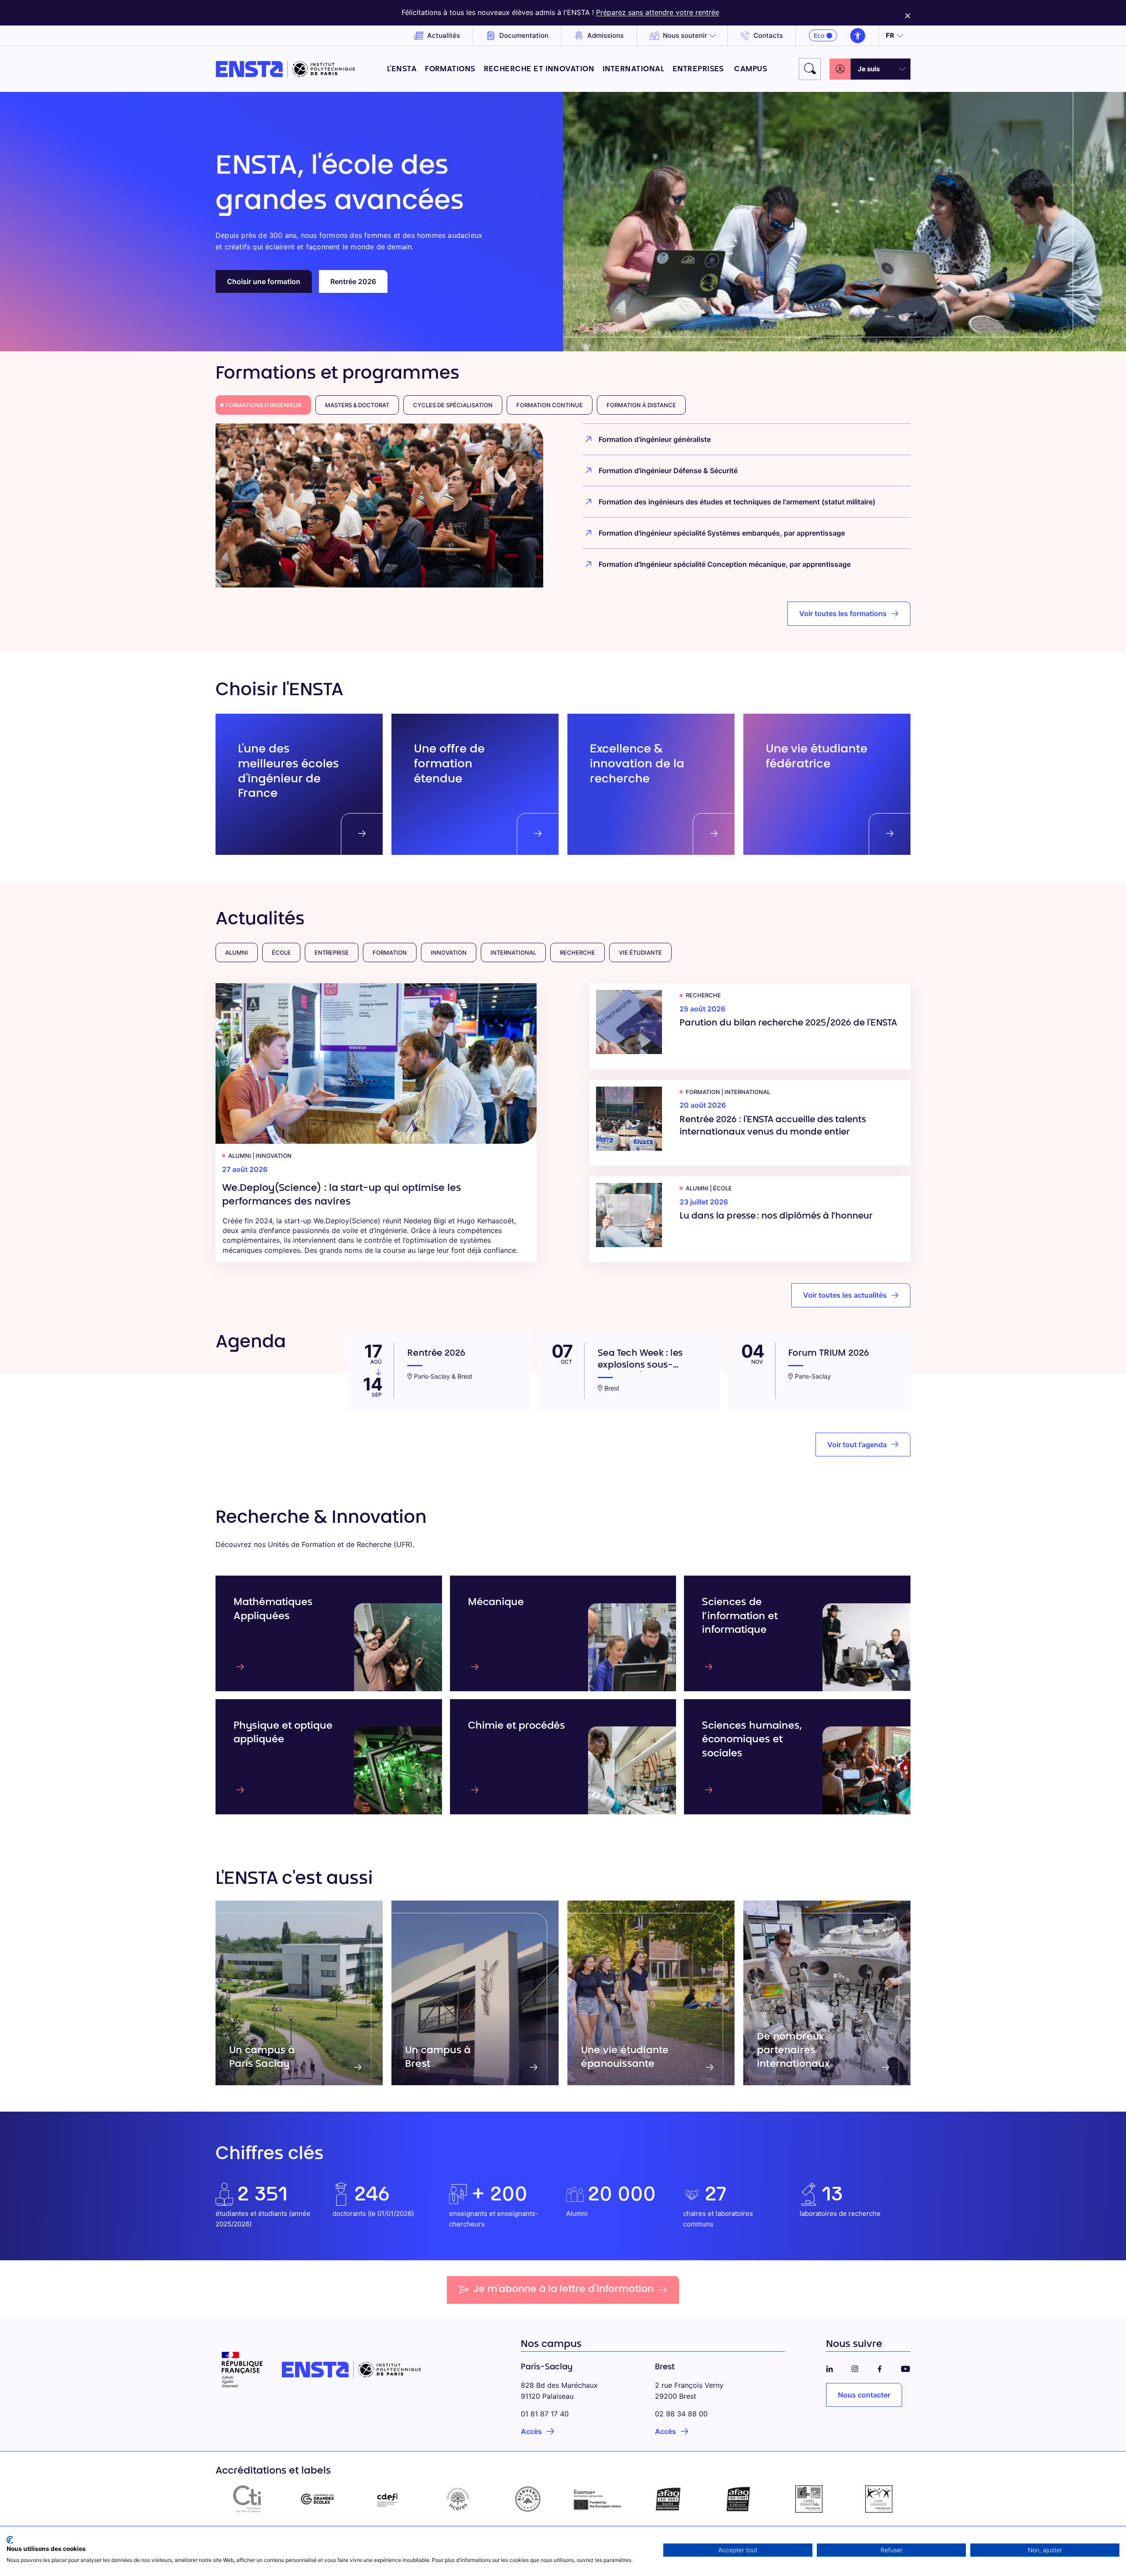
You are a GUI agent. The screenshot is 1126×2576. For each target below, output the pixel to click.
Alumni (237, 952)
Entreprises (699, 69)
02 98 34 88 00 (681, 2414)
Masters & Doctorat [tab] (357, 405)
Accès (531, 2431)
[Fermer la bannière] (908, 13)
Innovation (449, 952)
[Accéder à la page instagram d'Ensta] (855, 2367)
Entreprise (332, 952)
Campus (751, 69)
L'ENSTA (402, 69)
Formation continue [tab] (550, 405)
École (281, 952)
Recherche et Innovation (539, 69)
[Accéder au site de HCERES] (458, 2499)
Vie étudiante (640, 952)
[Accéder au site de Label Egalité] (809, 2499)
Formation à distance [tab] (641, 405)
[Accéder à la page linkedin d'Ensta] (830, 2367)
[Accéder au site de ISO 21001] (738, 2499)
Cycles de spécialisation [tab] (453, 405)
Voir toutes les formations (843, 613)
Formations (450, 69)
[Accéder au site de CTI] (247, 2499)
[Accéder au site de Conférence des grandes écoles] (318, 2499)
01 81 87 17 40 (545, 2414)
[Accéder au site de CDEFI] (388, 2499)
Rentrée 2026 (353, 281)
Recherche (578, 952)
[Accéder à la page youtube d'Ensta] (905, 2367)
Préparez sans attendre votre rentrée (658, 12)
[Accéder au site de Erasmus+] (598, 2499)
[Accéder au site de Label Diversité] (879, 2499)
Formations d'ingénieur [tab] (263, 405)
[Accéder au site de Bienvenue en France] (528, 2499)
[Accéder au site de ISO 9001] (669, 2499)
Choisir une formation (264, 281)
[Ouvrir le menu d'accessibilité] (858, 36)
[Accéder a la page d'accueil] (285, 69)
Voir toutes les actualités (845, 1295)
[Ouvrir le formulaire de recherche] (810, 69)
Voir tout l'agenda (857, 1445)
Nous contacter (864, 2395)
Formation (390, 952)
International (633, 69)
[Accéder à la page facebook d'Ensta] (880, 2367)
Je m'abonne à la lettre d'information (563, 2290)
